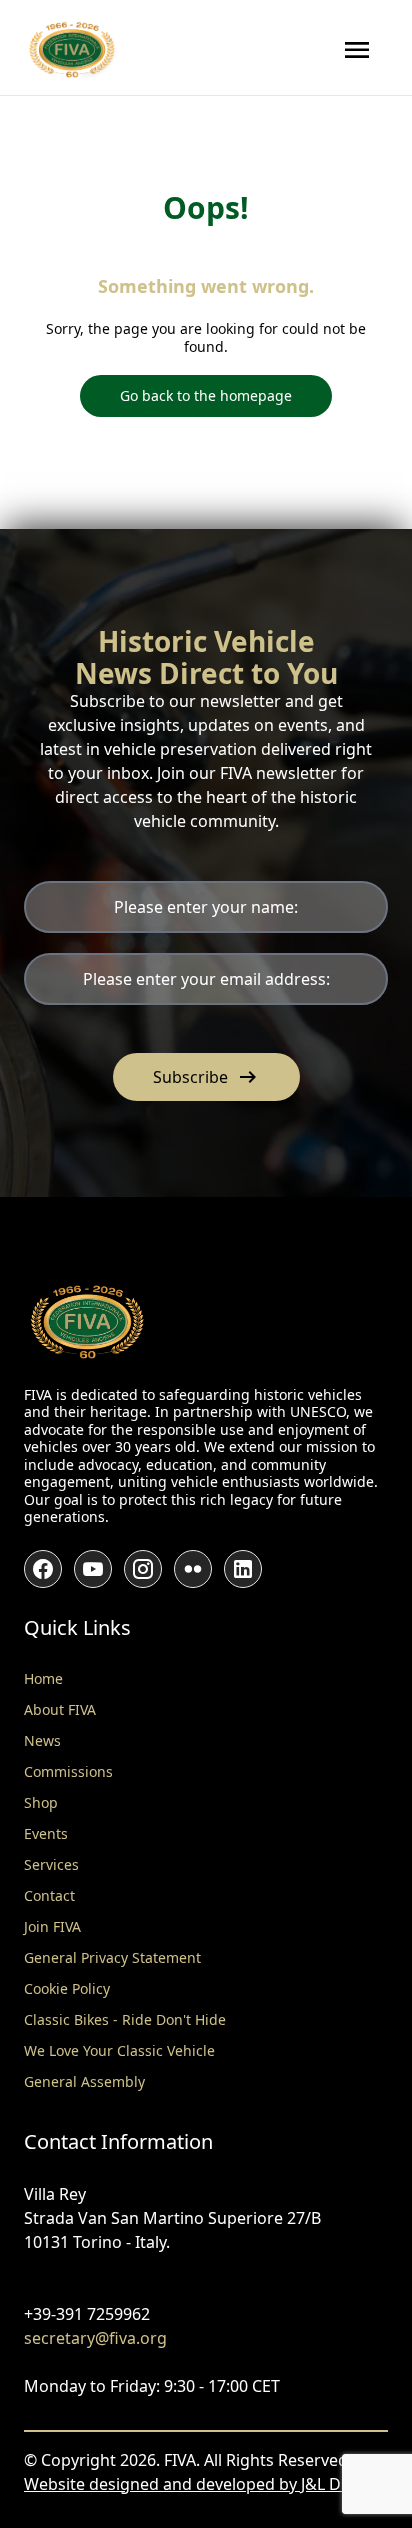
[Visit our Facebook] (43, 1569)
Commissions (68, 1771)
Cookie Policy (67, 1988)
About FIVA (60, 1709)
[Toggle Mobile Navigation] (357, 50)
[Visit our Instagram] (143, 1569)
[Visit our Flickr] (193, 1569)
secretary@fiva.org (95, 2338)
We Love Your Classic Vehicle (119, 2050)
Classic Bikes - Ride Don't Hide (125, 2019)
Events (46, 1833)
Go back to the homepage (206, 395)
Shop (41, 1802)
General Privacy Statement (112, 1957)
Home (43, 1678)
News (42, 1740)
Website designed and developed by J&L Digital (201, 2484)
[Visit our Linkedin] (243, 1569)
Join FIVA (52, 1926)
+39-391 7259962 (87, 2314)
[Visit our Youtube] (93, 1569)
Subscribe (206, 1077)
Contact (49, 1895)
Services (51, 1864)
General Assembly (84, 2081)
